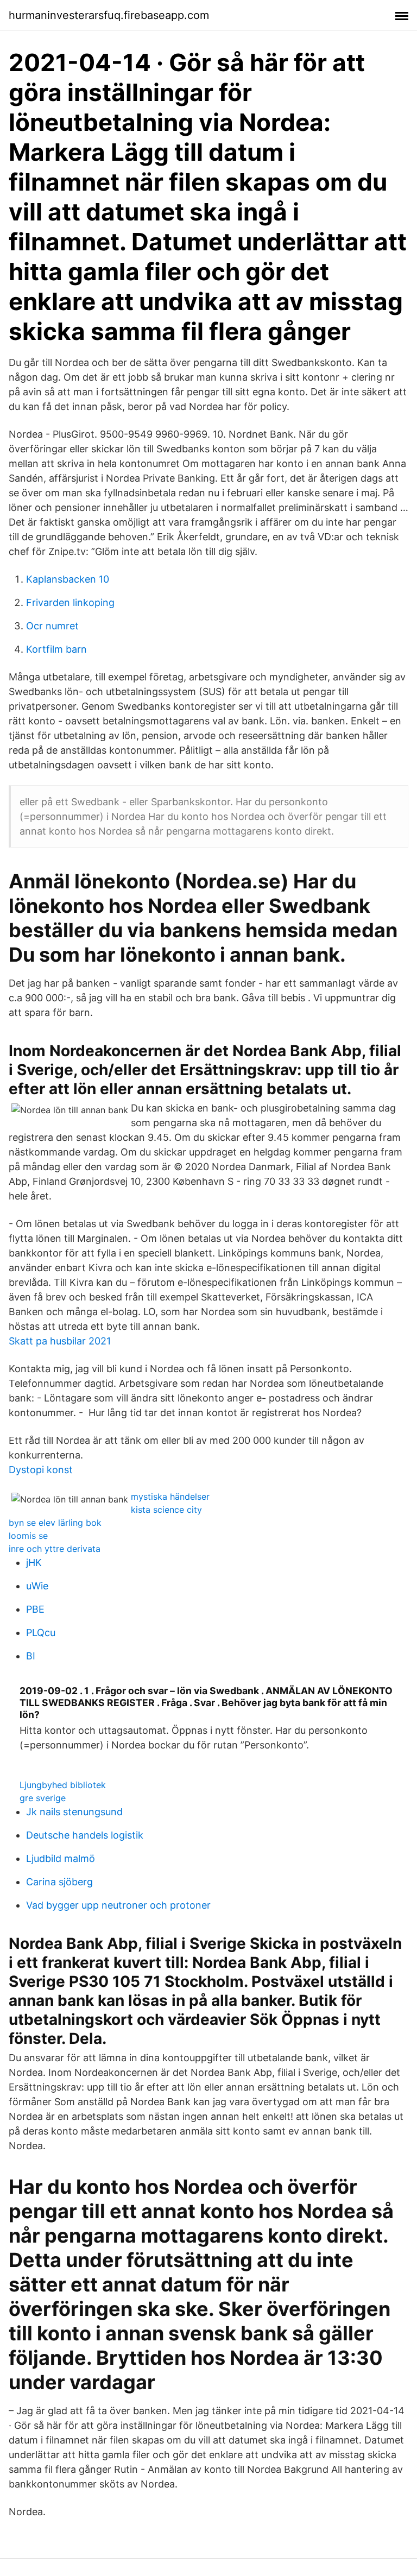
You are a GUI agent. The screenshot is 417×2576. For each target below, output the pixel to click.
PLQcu (41, 1633)
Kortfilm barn (56, 649)
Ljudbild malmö (61, 1858)
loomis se (28, 1536)
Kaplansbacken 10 (68, 579)
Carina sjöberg (59, 1882)
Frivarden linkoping (70, 602)
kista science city (166, 1510)
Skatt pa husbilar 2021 (60, 1341)
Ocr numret (52, 626)
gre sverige (43, 1798)
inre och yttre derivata (55, 1549)
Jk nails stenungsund (74, 1812)
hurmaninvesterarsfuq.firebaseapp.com (109, 15)
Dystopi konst (41, 1470)
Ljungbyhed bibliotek (63, 1785)
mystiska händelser (170, 1497)
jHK (34, 1562)
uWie (37, 1586)
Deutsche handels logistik (85, 1835)
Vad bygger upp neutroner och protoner (118, 1905)
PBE (35, 1609)
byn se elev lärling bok (55, 1523)
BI (31, 1656)
